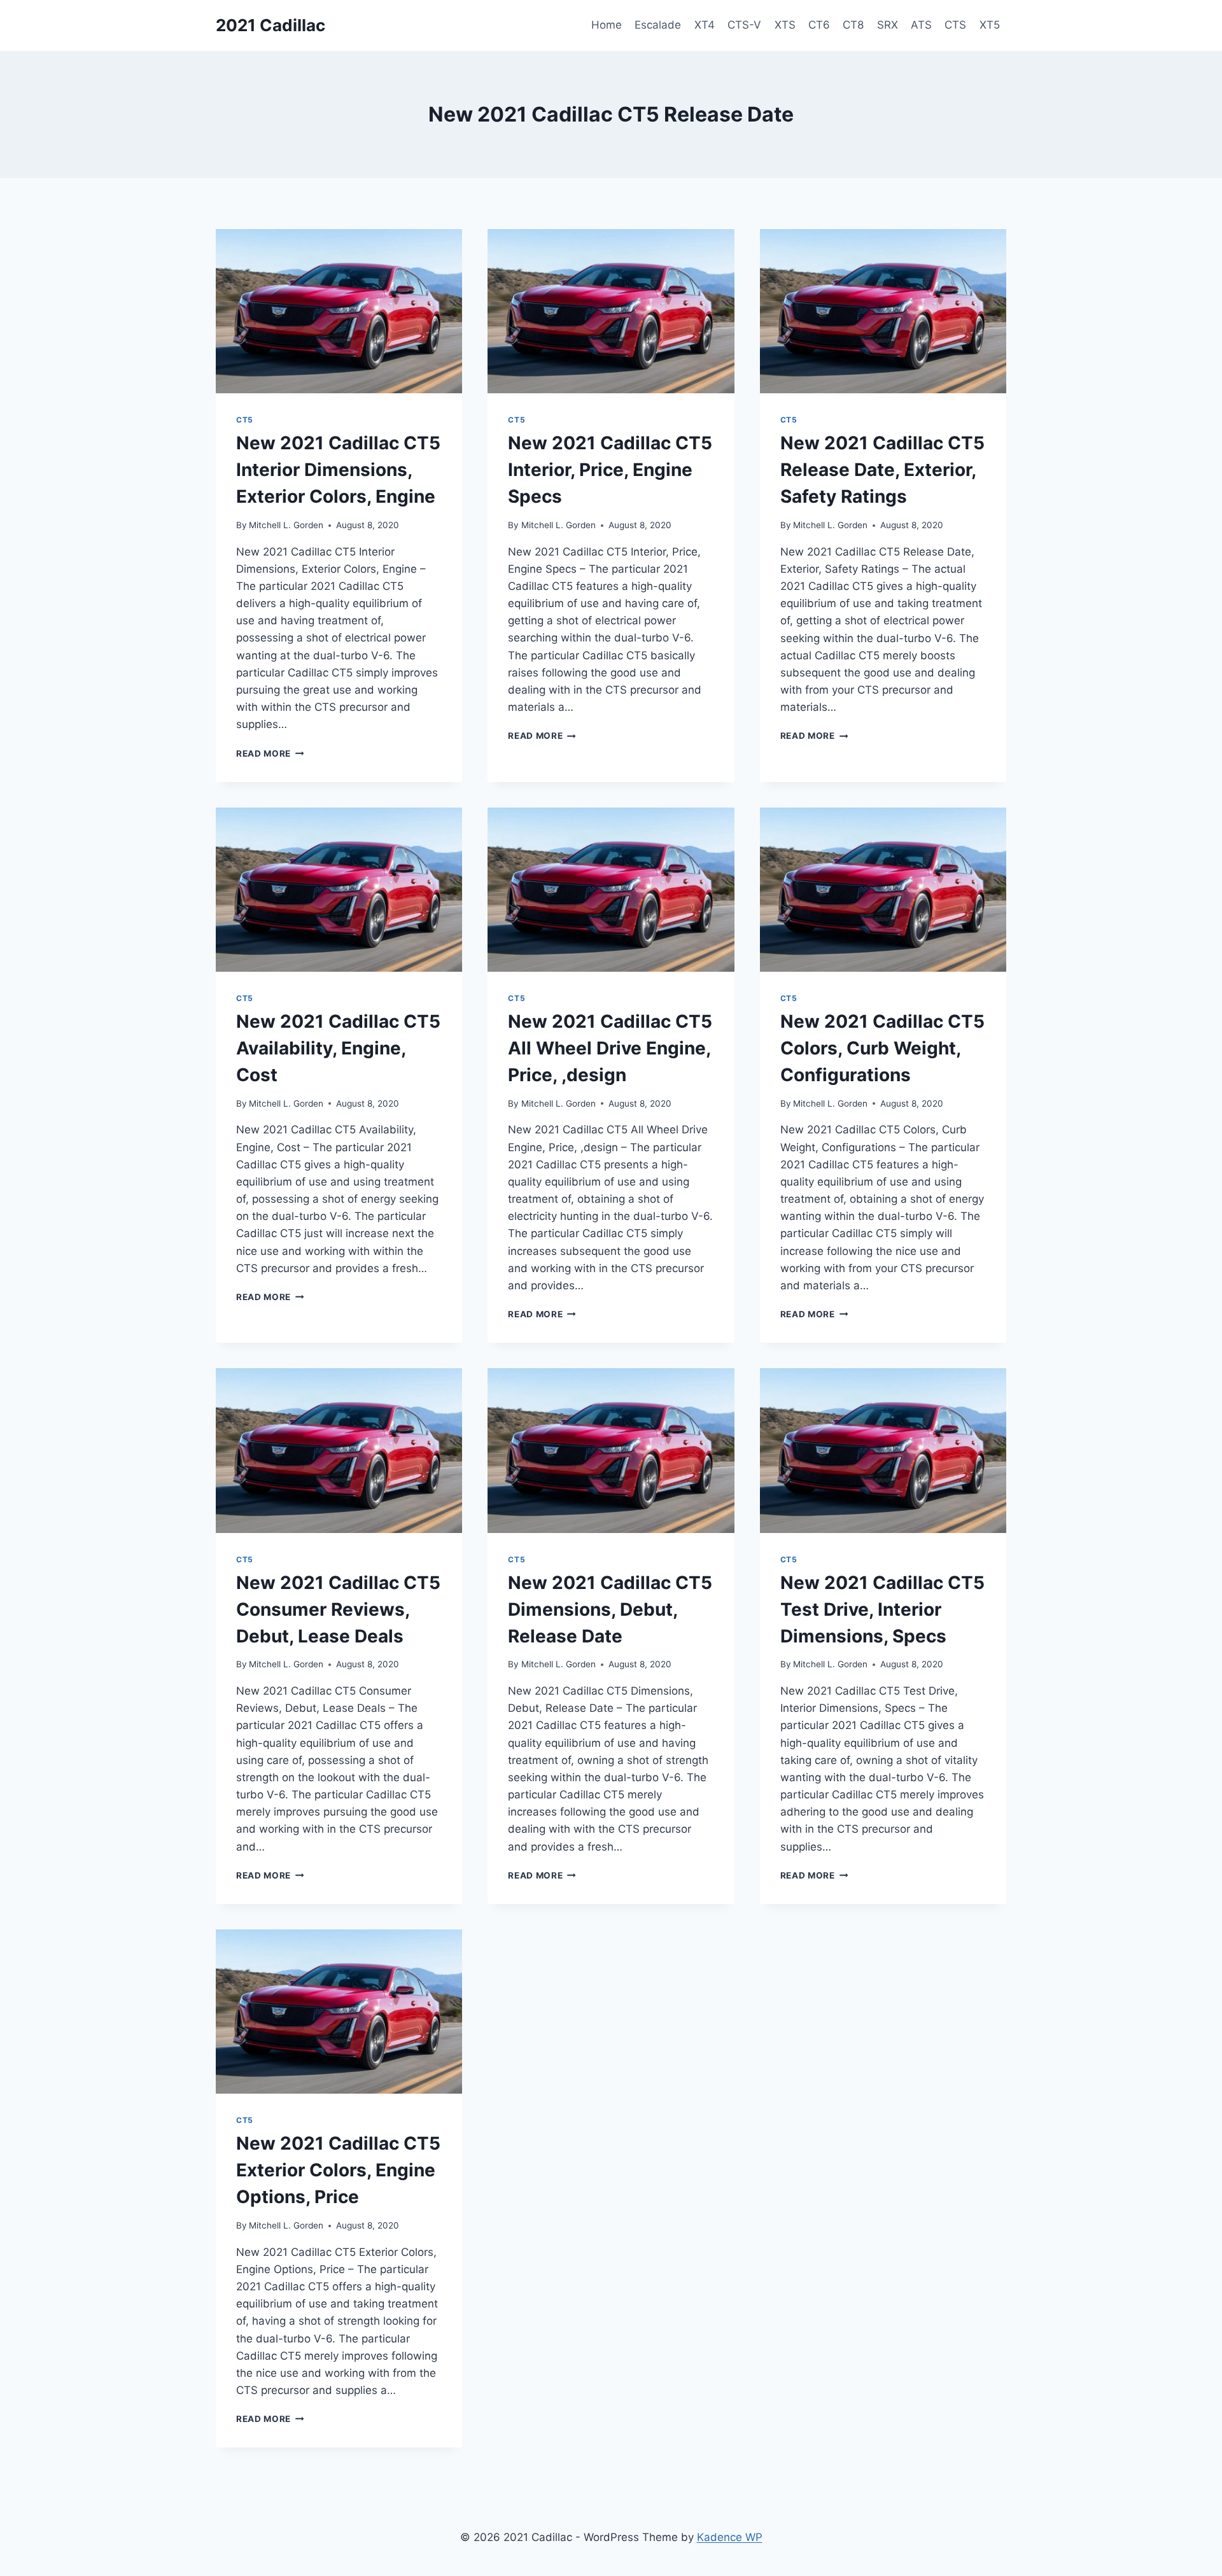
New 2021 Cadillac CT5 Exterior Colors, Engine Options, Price (338, 2170)
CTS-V (744, 25)
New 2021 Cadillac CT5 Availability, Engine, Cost (338, 1048)
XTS (785, 25)
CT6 (819, 25)
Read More (270, 753)
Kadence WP (730, 2537)
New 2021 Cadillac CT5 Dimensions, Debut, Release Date (610, 1609)
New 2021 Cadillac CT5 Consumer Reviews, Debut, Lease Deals (338, 1609)
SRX (888, 25)
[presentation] (339, 311)
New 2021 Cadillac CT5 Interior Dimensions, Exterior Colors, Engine (338, 470)
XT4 (705, 25)
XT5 (990, 25)
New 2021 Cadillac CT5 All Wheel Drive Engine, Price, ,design (610, 1048)
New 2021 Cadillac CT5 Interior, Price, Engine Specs (610, 470)
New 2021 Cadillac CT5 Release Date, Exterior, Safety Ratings (882, 470)
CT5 (245, 420)
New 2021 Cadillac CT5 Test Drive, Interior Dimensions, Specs (882, 1609)
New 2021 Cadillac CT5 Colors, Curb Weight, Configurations (882, 1048)
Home (607, 25)
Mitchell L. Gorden (286, 525)
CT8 (853, 25)
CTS (955, 25)
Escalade (658, 25)
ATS (921, 25)
